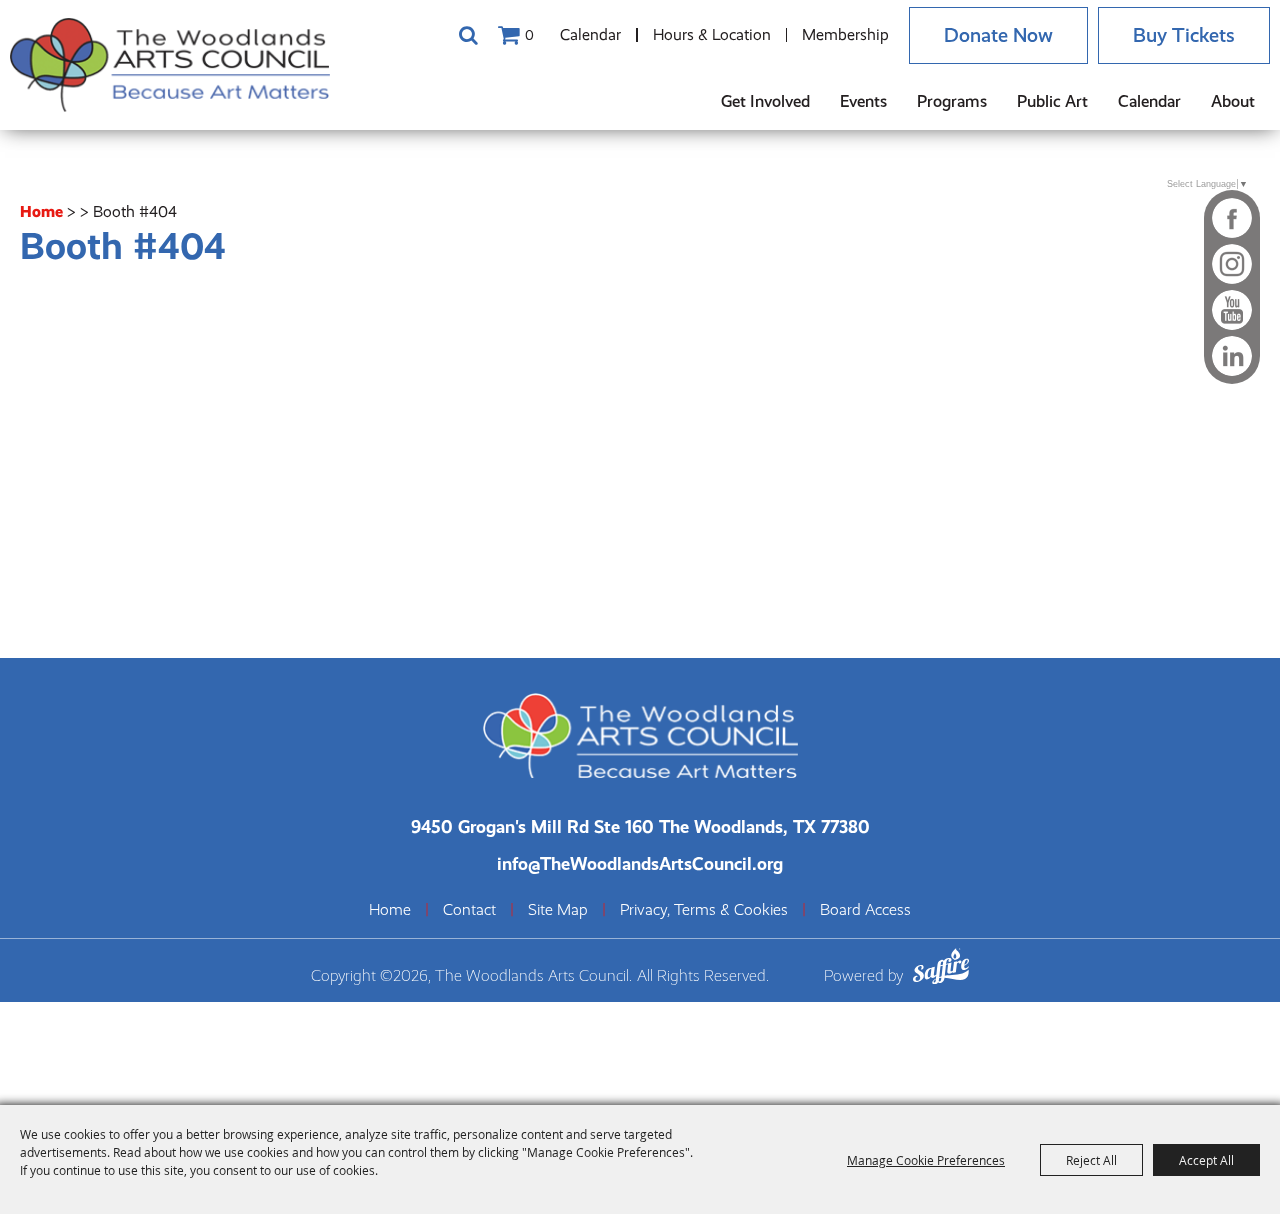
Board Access (865, 910)
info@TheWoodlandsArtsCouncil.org (640, 863)
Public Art (1052, 101)
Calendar (590, 34)
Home (41, 211)
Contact (469, 910)
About (1233, 101)
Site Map (558, 910)
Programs (952, 101)
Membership (845, 34)
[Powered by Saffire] (941, 969)
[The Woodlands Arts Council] (170, 65)
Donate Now (998, 35)
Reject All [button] (1091, 1160)
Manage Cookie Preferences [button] (926, 1160)
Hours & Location (712, 34)
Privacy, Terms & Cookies (704, 910)
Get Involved (765, 101)
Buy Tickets (1184, 35)
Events (863, 101)
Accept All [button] (1206, 1160)
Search (468, 35)
